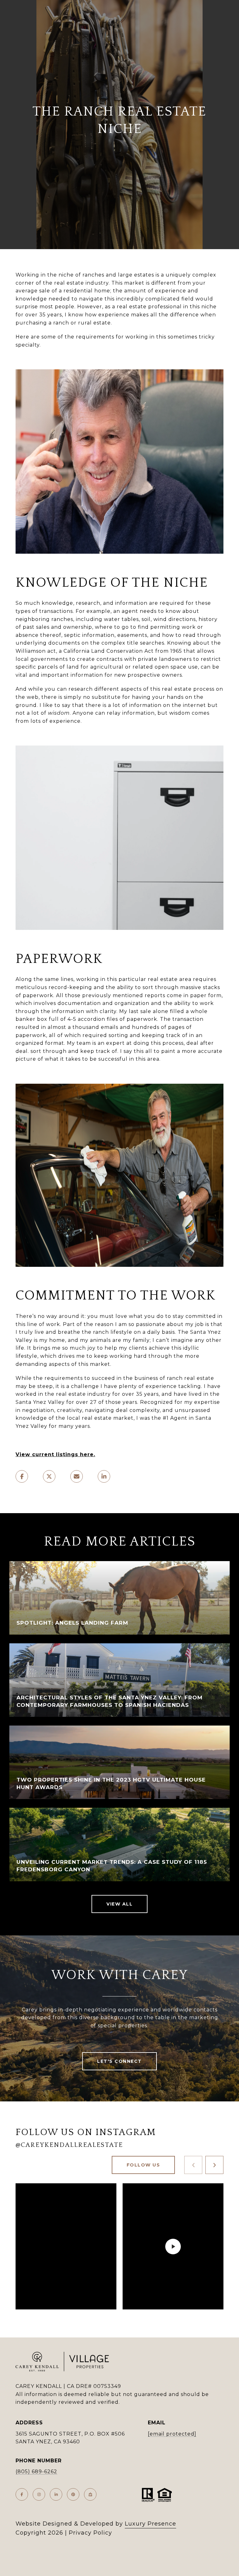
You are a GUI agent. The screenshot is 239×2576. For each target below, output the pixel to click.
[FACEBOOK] (22, 2494)
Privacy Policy (90, 2533)
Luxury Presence (150, 2524)
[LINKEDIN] (56, 2494)
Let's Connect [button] (119, 2061)
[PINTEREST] (73, 2494)
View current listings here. (55, 1454)
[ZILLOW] (90, 2494)
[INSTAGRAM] (39, 2494)
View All (119, 1904)
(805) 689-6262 (36, 2472)
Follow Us (143, 2165)
